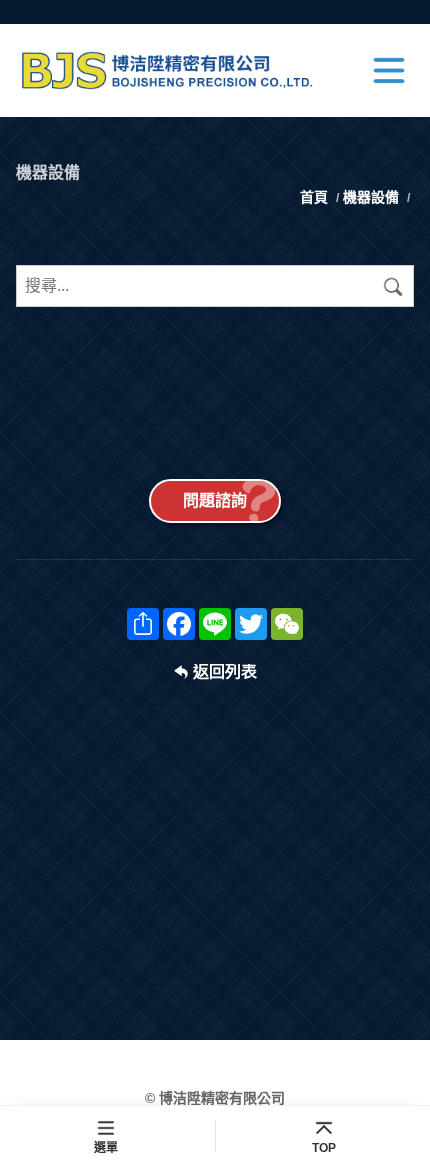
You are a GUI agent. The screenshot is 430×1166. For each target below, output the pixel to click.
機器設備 (371, 197)
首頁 (316, 197)
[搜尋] (393, 286)
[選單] (389, 71)
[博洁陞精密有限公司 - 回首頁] (175, 70)
